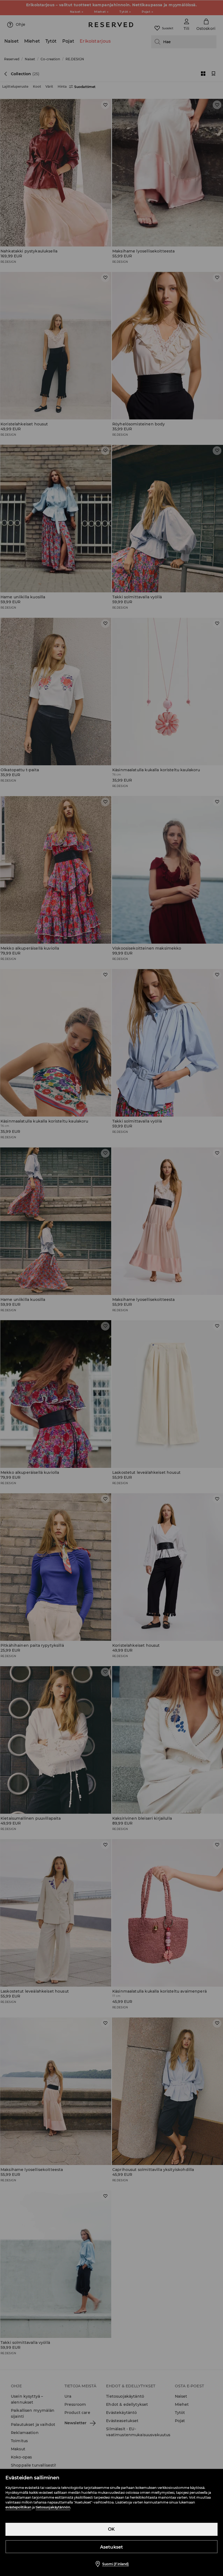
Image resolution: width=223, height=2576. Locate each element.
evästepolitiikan (18, 2507)
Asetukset (112, 2547)
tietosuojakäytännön (53, 2507)
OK (111, 2529)
